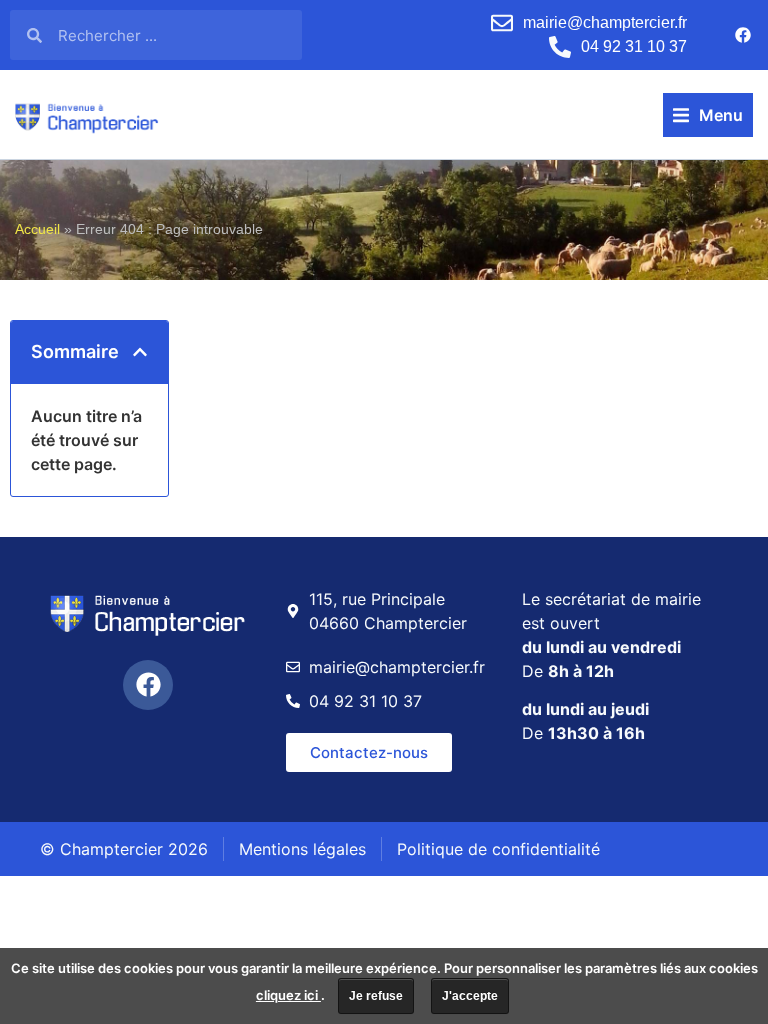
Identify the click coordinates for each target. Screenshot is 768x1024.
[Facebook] (743, 35)
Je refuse (376, 996)
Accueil (37, 229)
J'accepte (470, 996)
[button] (708, 115)
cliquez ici (288, 995)
